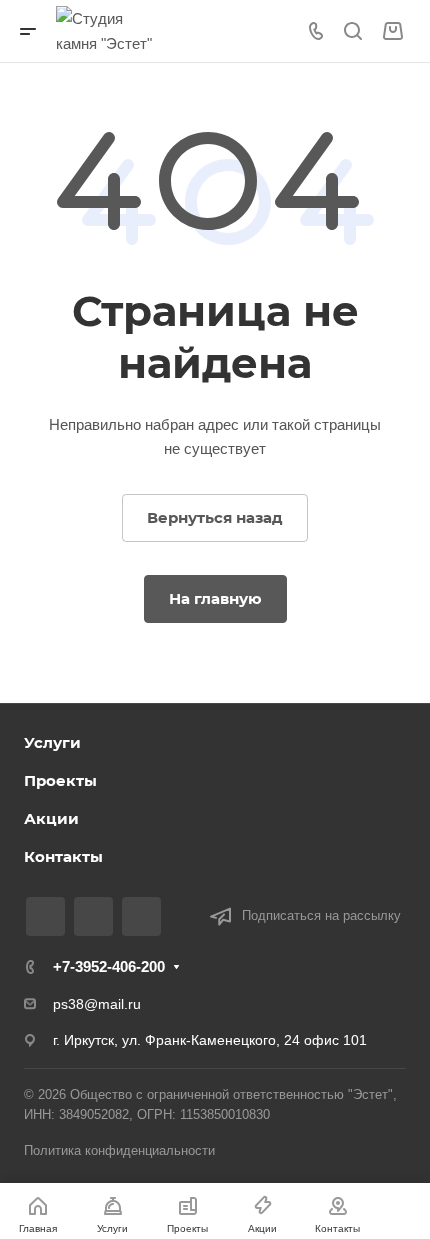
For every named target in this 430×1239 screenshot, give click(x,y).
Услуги (52, 742)
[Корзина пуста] (392, 31)
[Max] (93, 916)
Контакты (63, 856)
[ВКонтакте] (45, 916)
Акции (51, 818)
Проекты (60, 780)
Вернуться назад (215, 517)
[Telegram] (141, 916)
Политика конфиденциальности (119, 1150)
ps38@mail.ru (97, 1004)
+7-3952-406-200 (109, 966)
